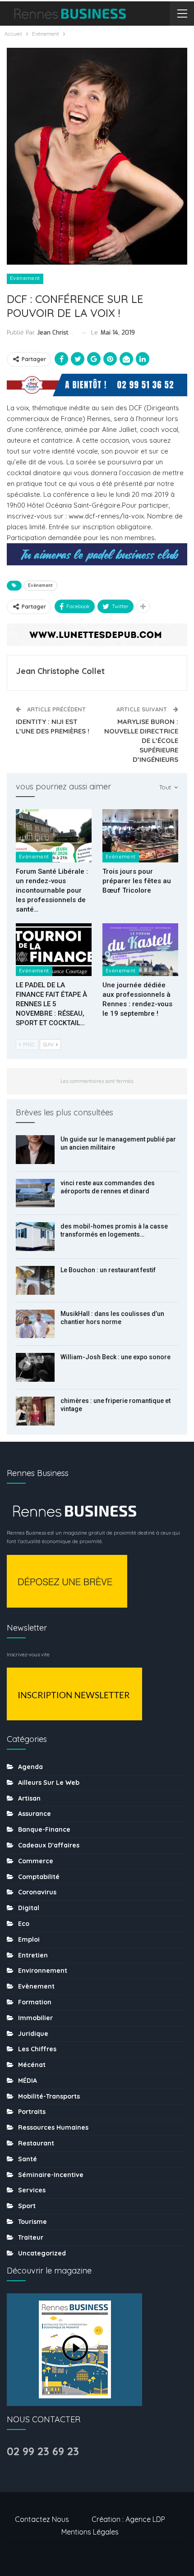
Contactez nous (42, 2519)
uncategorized (42, 2253)
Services (32, 2190)
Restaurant (36, 2143)
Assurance (35, 1814)
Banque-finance (44, 1829)
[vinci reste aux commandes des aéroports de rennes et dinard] (35, 1193)
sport (27, 2206)
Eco (24, 1924)
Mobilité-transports (49, 2096)
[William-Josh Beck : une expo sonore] (35, 1367)
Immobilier (35, 2018)
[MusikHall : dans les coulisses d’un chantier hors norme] (35, 1324)
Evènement (25, 278)
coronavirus (37, 1892)
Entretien (33, 1955)
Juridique (33, 2034)
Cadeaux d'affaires (49, 1845)
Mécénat (32, 2065)
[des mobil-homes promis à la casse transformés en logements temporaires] (35, 1237)
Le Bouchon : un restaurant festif (108, 1270)
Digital (29, 1908)
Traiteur (31, 2237)
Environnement (43, 1971)
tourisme (32, 2222)
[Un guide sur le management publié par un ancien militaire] (35, 1150)
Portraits (32, 2112)
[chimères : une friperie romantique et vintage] (35, 1411)
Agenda (30, 1767)
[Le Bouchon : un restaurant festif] (35, 1280)
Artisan (29, 1798)
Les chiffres (37, 2049)
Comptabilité (39, 1877)
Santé (28, 2159)
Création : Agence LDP (128, 2519)
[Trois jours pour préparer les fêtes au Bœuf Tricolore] (140, 836)
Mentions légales (90, 2532)
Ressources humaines (53, 2127)
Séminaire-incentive (51, 2175)
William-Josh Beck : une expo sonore (115, 1357)
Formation (35, 2002)
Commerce (36, 1861)
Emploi (29, 1939)
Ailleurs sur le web (49, 1783)
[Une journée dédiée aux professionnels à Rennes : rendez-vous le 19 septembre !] (140, 950)
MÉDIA (28, 2081)
